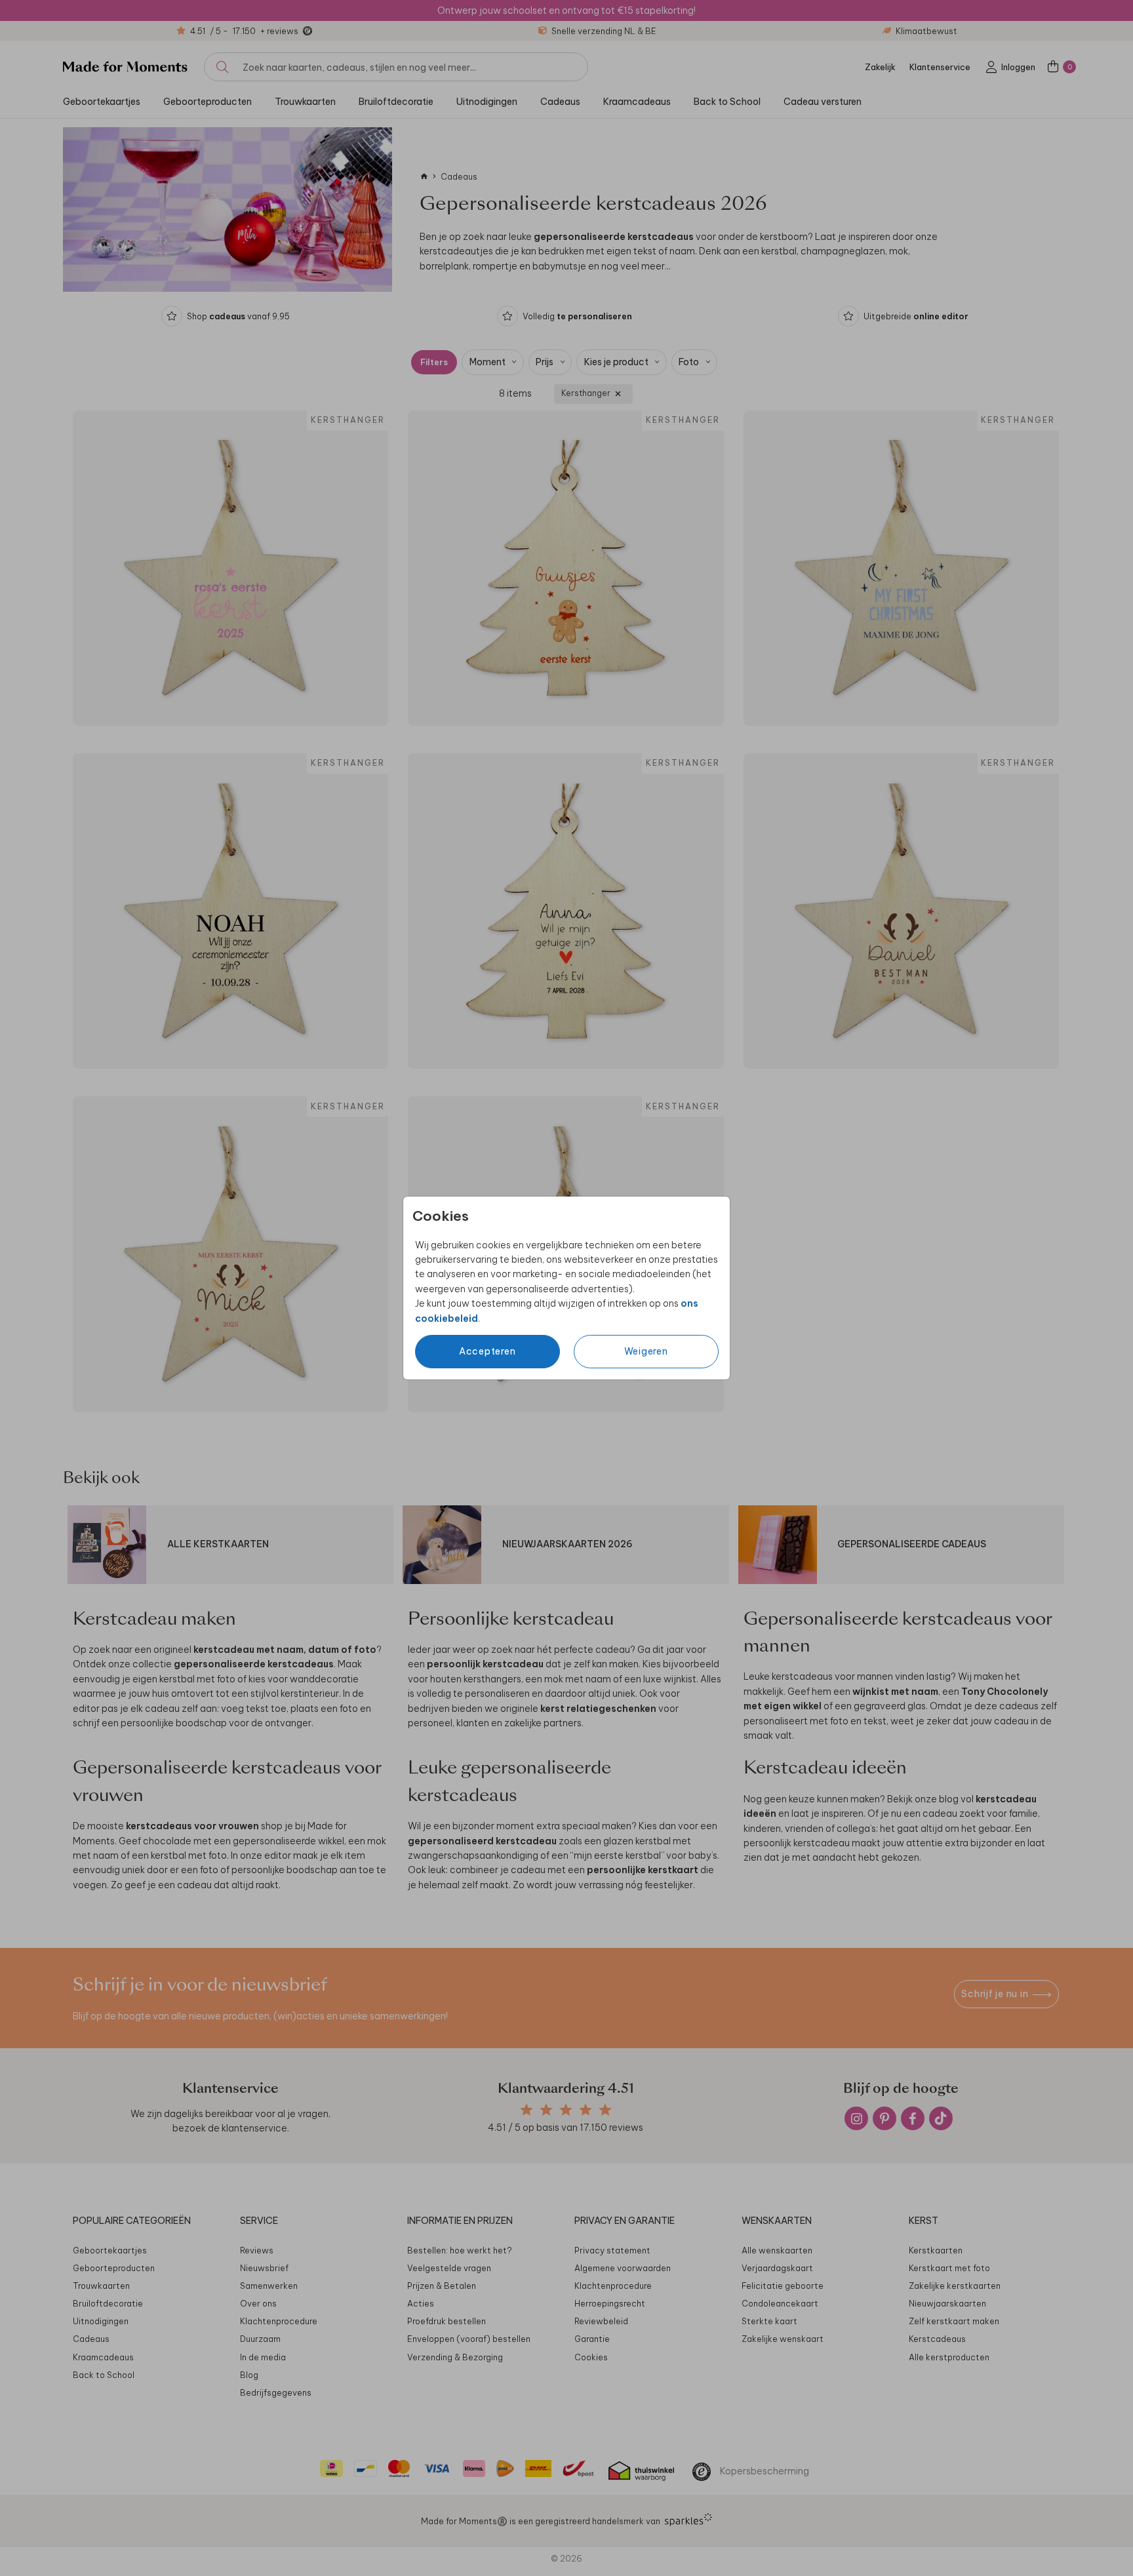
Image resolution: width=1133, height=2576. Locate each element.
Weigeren (646, 1351)
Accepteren (487, 1351)
